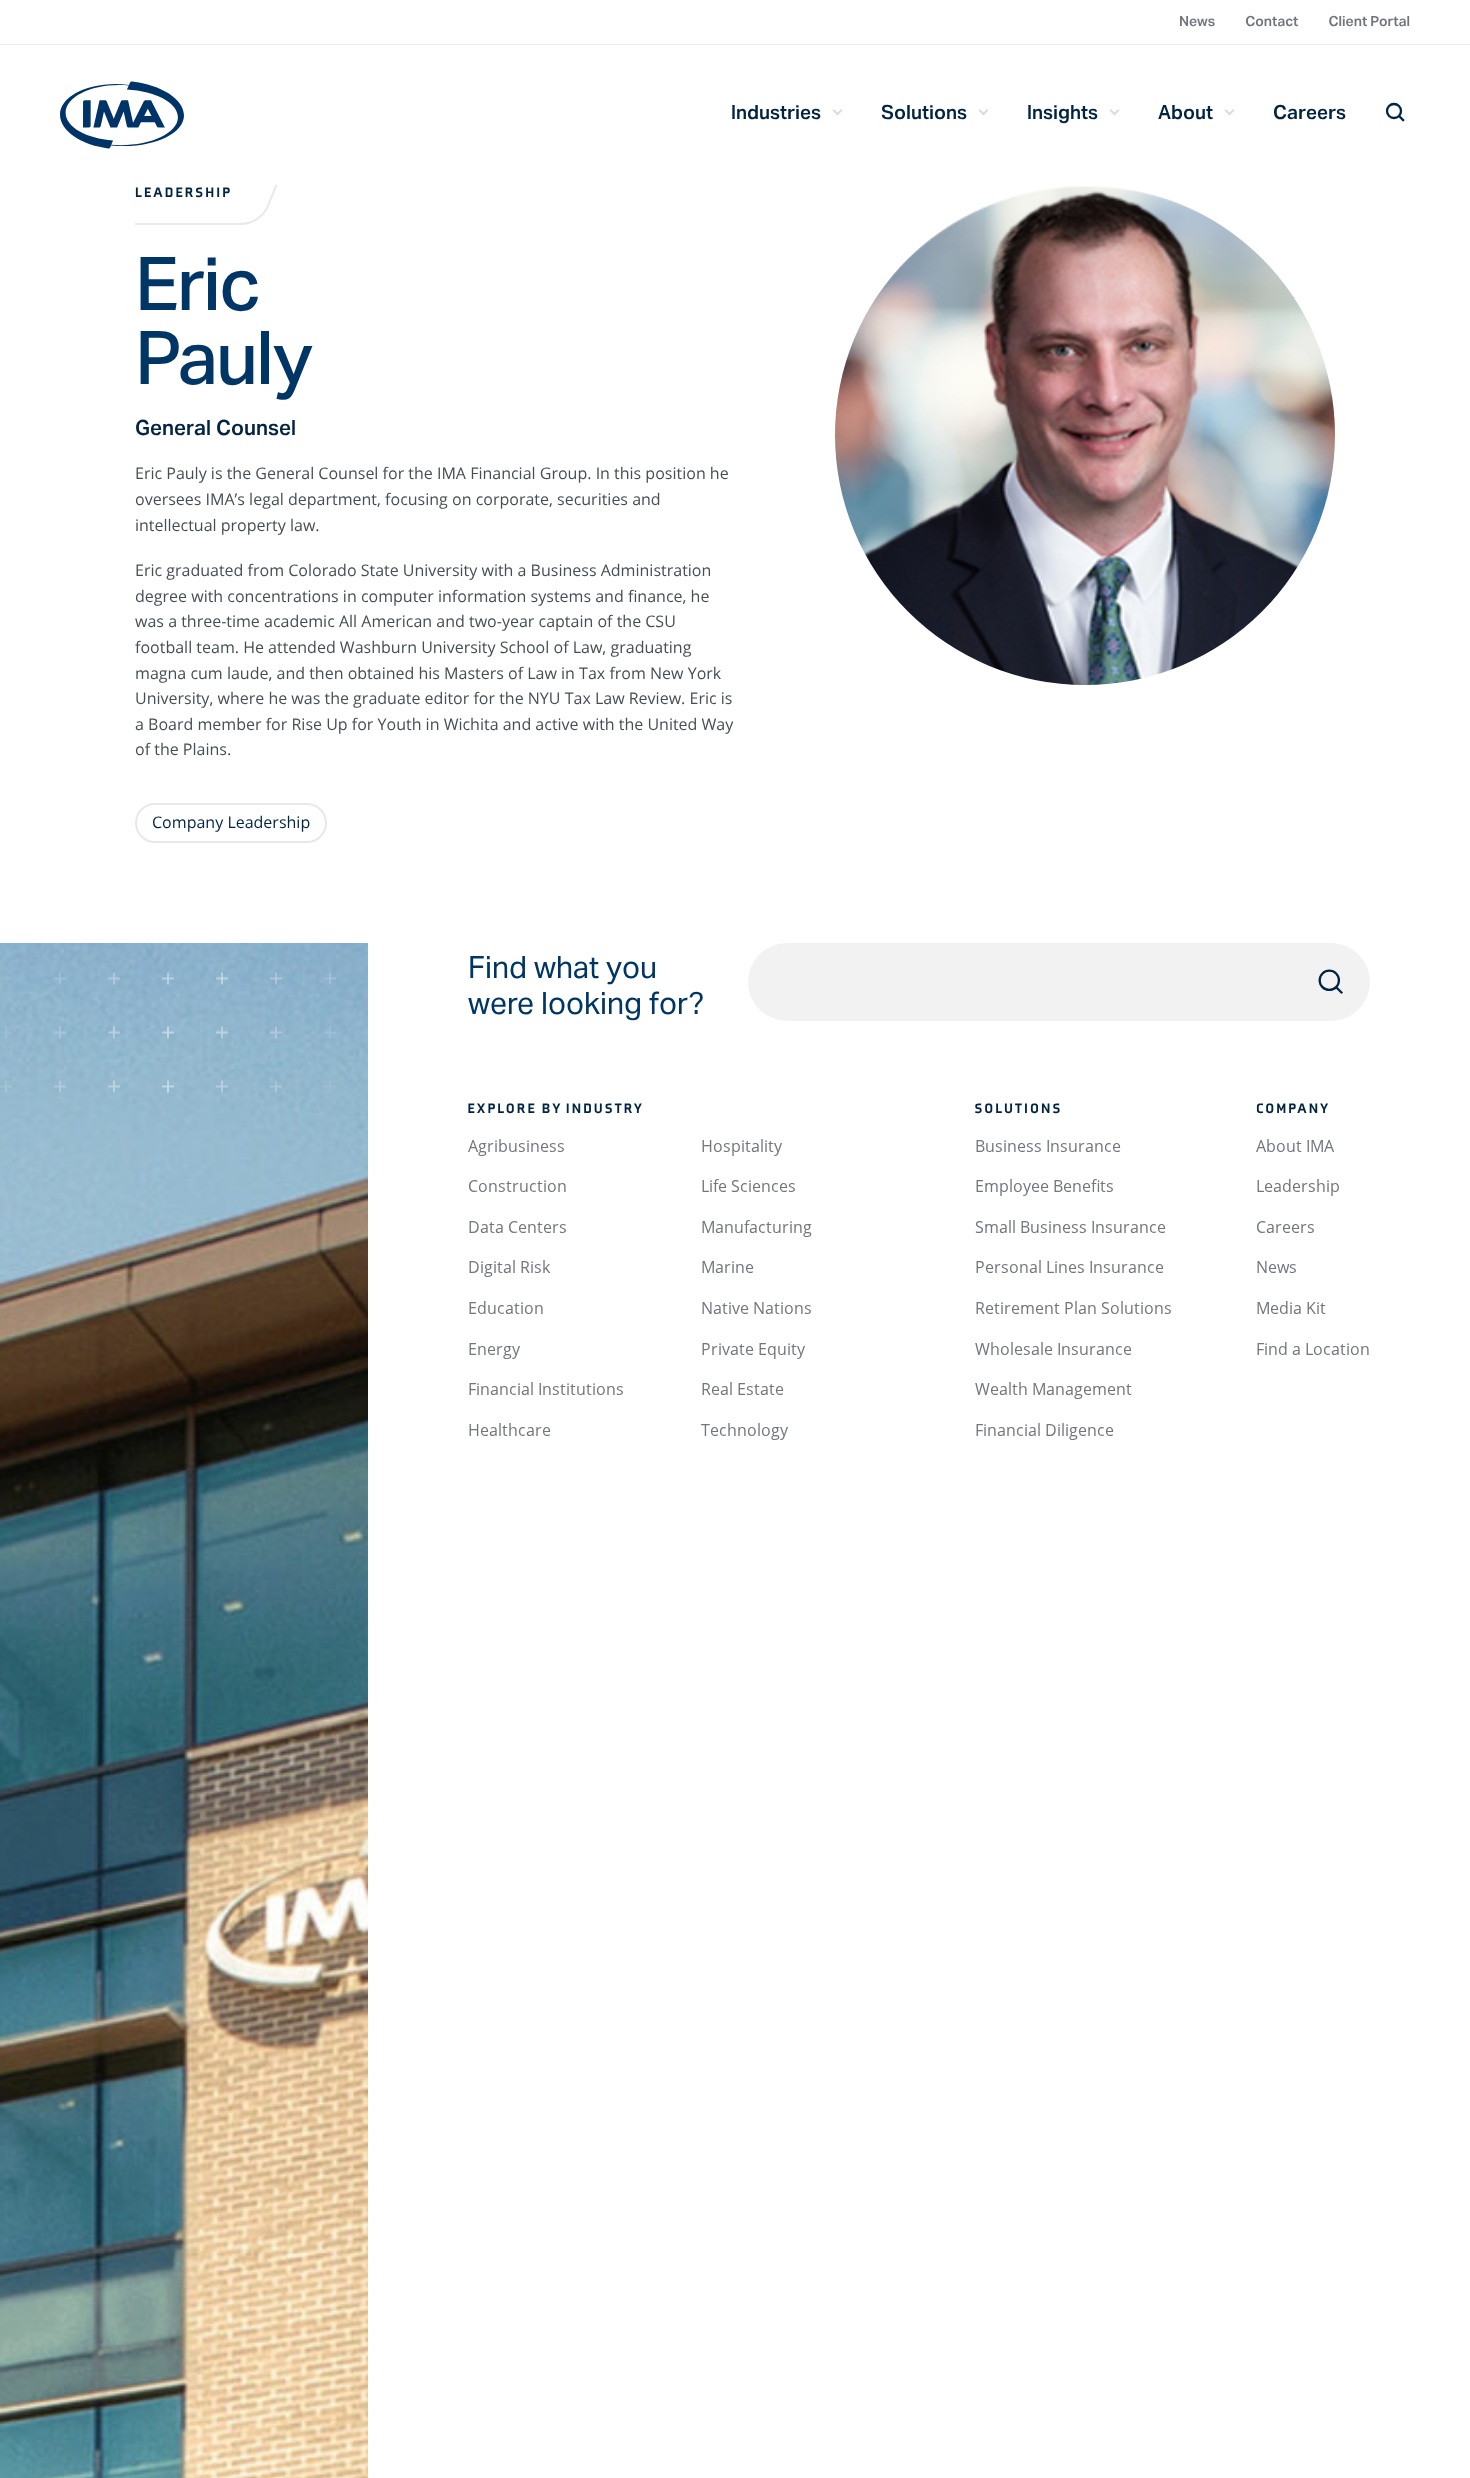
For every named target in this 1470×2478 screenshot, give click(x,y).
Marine (727, 1267)
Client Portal (1369, 21)
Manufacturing (756, 1227)
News (1197, 21)
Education (506, 1308)
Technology (744, 1430)
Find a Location (1313, 1349)
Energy (494, 1349)
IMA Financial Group (122, 115)
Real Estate (742, 1389)
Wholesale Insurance (1053, 1349)
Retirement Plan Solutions (1073, 1308)
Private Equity (753, 1349)
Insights (1062, 112)
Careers (1309, 112)
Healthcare (509, 1430)
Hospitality (741, 1146)
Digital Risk (509, 1267)
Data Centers (517, 1227)
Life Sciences (748, 1186)
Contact (1271, 21)
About (1185, 112)
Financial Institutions (546, 1389)
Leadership (183, 193)
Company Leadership (231, 822)
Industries (776, 112)
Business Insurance (1048, 1146)
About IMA (1295, 1146)
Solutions (924, 112)
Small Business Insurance (1070, 1227)
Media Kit (1291, 1308)
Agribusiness (516, 1146)
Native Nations (756, 1308)
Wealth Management (1053, 1389)
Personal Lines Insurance (1069, 1267)
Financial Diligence (1044, 1430)
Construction (517, 1186)
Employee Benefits (1044, 1186)
